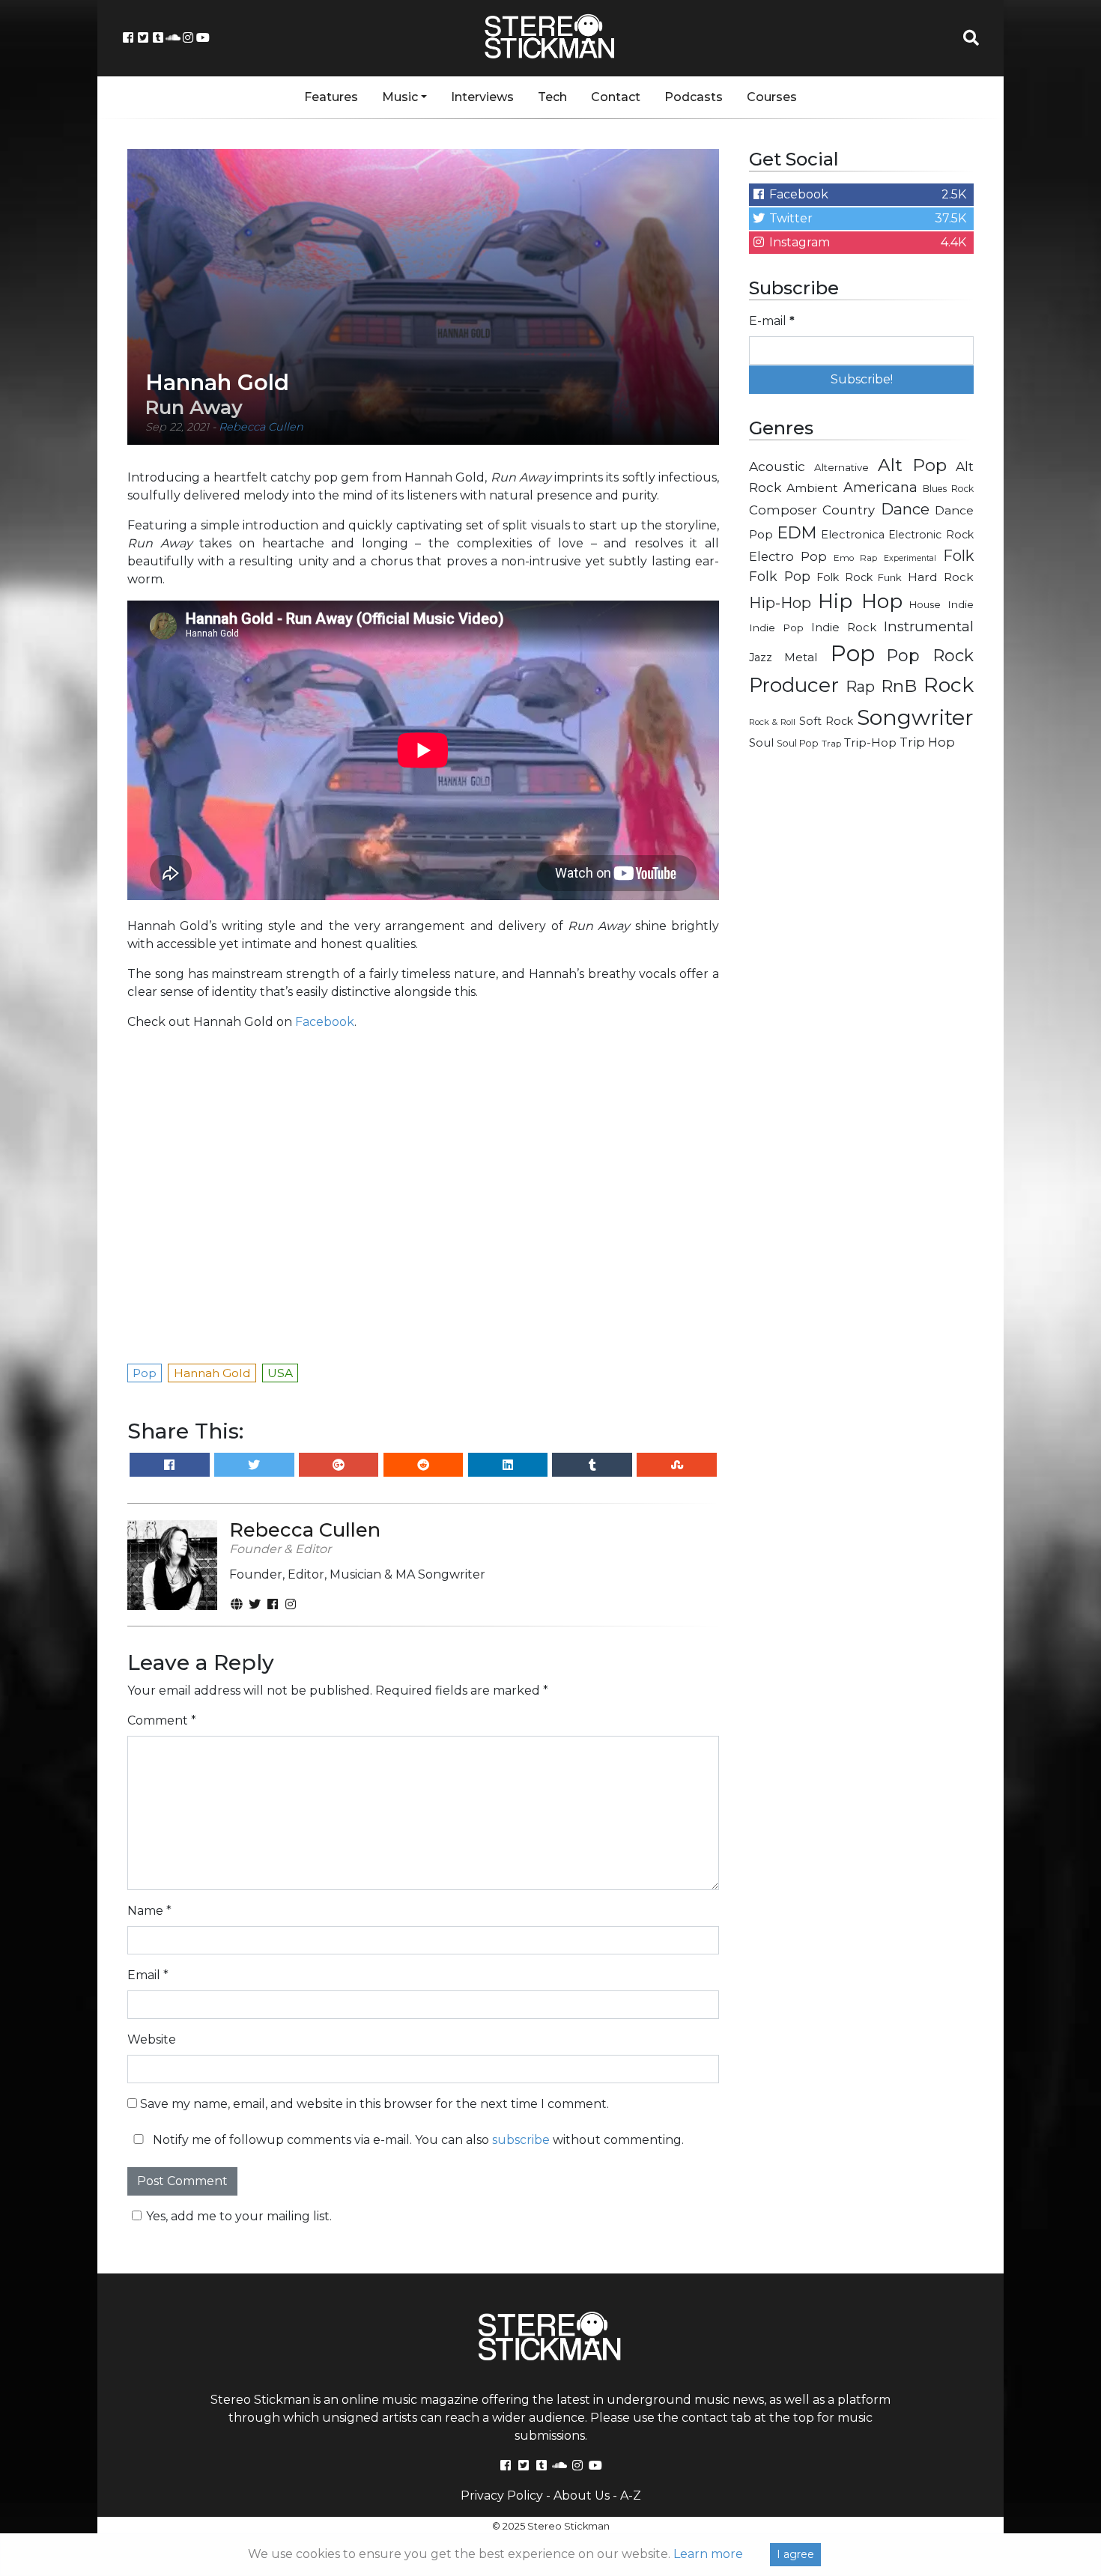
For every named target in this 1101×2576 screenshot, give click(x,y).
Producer (794, 685)
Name (149, 1911)
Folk (958, 556)
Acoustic (777, 466)
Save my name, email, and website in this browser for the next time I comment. (374, 2104)
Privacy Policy (502, 2495)
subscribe (521, 2140)
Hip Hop (860, 601)
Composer (783, 510)
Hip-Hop (780, 602)
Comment (162, 1720)
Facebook (325, 1022)
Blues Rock (948, 489)
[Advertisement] (861, 1000)
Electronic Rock (931, 535)
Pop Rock (930, 655)
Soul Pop (798, 743)
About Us (582, 2495)
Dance (905, 509)
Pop (853, 653)
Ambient (812, 488)
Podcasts (694, 97)
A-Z (631, 2495)
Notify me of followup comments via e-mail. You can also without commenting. (417, 2140)
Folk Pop (780, 576)
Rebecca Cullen (261, 427)
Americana (880, 487)
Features (331, 97)
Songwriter (915, 717)
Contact (616, 97)
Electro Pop (788, 556)
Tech (552, 97)
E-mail (772, 321)
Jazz (761, 657)
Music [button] (400, 97)
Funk (890, 577)
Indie (961, 604)
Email (148, 1975)
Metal (801, 657)
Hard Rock (941, 577)
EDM (797, 532)
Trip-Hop (870, 742)
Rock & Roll (772, 722)
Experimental (910, 558)
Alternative (841, 467)
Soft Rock (826, 721)
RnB (899, 686)
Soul (761, 743)
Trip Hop (927, 742)
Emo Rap (855, 558)
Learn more (708, 2554)
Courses (772, 97)
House (925, 605)
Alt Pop (913, 465)
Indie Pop (776, 628)
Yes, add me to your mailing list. (239, 2216)
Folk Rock (844, 577)
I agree (795, 2554)
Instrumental (929, 626)
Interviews (482, 97)
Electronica (853, 535)
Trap (831, 744)
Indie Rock (844, 628)
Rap (860, 687)
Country (849, 510)
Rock (949, 685)
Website (152, 2039)
